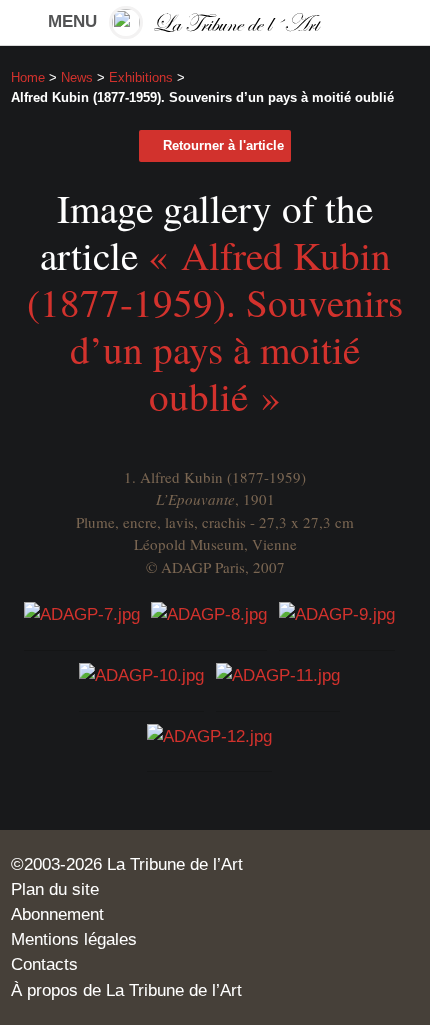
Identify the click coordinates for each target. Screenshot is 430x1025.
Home (28, 77)
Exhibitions (141, 77)
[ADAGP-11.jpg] (278, 674)
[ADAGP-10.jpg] (141, 674)
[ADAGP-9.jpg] (337, 613)
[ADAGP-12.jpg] (209, 735)
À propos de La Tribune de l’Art (126, 990)
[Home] (215, 22)
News (77, 77)
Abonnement (57, 914)
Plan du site (55, 889)
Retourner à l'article (223, 146)
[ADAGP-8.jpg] (209, 613)
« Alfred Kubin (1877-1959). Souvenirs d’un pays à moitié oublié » (215, 325)
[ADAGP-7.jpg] (82, 613)
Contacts (44, 964)
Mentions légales (74, 939)
